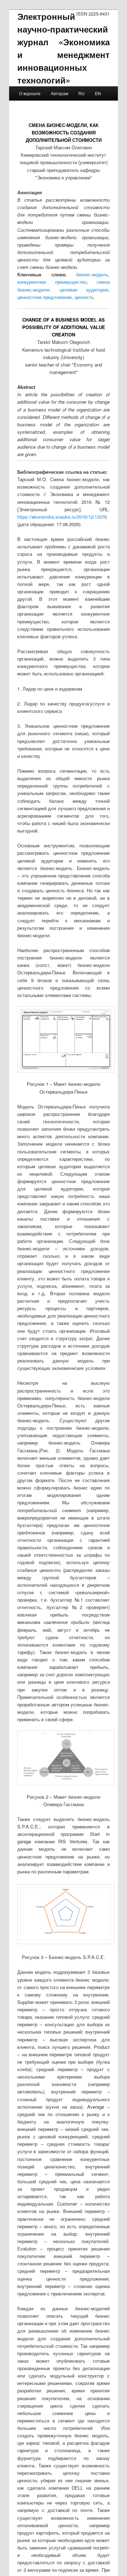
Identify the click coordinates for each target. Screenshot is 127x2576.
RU (81, 93)
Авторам (59, 93)
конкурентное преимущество (52, 282)
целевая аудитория (84, 290)
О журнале (30, 93)
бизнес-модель (92, 274)
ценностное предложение (44, 297)
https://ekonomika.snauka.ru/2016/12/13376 (62, 517)
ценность (84, 297)
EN (98, 93)
